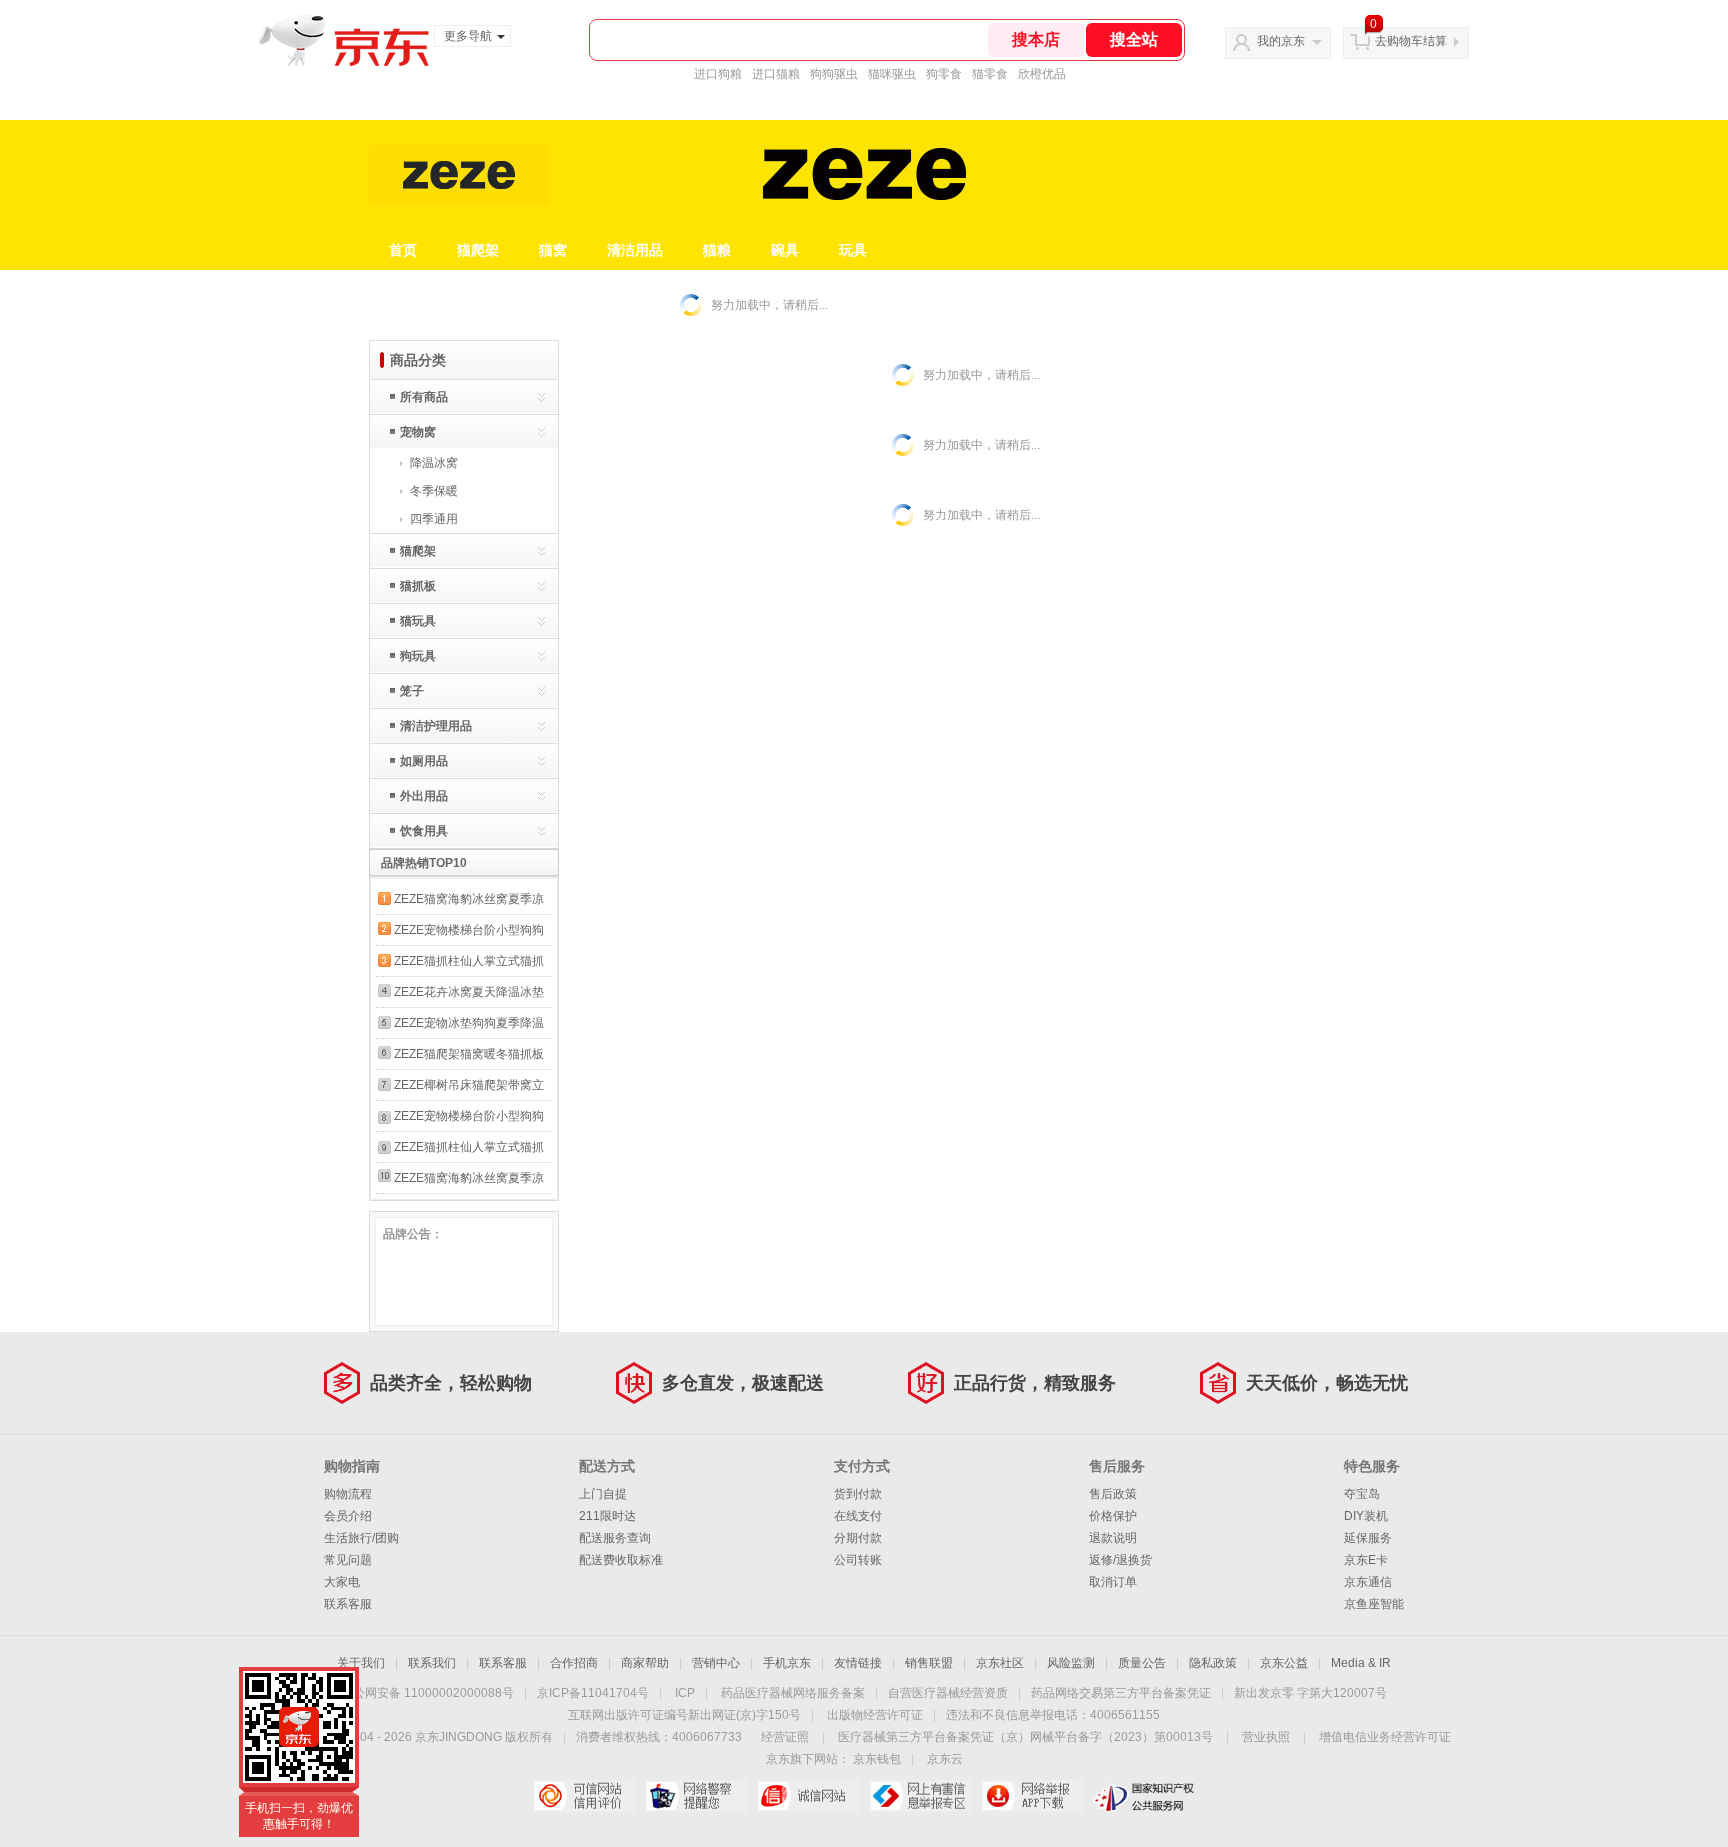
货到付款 (858, 1494)
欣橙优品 (1042, 74)
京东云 (945, 1759)
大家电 (342, 1582)
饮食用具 (424, 831)
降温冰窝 (434, 463)
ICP (685, 1693)
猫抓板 (418, 586)
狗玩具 (418, 656)
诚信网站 (808, 1796)
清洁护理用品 (436, 726)
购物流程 (348, 1494)
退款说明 (1113, 1538)
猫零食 (990, 74)
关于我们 (361, 1663)
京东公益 (1284, 1663)
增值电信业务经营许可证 (1385, 1737)
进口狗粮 (718, 74)
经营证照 (785, 1737)
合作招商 (574, 1663)
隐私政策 (1213, 1663)
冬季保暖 (434, 491)
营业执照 (1266, 1737)
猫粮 (717, 250)
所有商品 (424, 397)
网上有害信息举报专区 (920, 1796)
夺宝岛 (1362, 1494)
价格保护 (1113, 1516)
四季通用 (434, 519)
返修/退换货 (1120, 1560)
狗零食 (944, 74)
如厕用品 (424, 761)
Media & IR (1361, 1663)
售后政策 (1113, 1494)
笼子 (412, 691)
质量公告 (1142, 1663)
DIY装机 (1366, 1516)
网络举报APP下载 (1032, 1796)
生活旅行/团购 (361, 1538)
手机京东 (787, 1663)
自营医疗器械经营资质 (948, 1693)
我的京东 (1281, 41)
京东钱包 (877, 1759)
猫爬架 (478, 250)
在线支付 (858, 1516)
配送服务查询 (615, 1538)
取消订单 (1113, 1582)
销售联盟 (929, 1663)
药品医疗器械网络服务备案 (793, 1693)
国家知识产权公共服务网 (1144, 1796)
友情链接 (858, 1663)
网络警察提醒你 (696, 1796)
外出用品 (424, 796)
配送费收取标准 (621, 1560)
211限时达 (607, 1516)
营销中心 (716, 1663)
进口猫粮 (776, 74)
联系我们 (432, 1663)
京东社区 (1000, 1663)
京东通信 (1368, 1582)
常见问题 (348, 1560)
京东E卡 (1366, 1560)
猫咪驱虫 (892, 74)
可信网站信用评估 (584, 1796)
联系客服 (348, 1604)
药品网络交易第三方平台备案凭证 (1121, 1693)
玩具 (853, 250)
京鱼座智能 (1374, 1604)
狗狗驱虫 (834, 74)
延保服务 (1368, 1538)
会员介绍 (348, 1516)
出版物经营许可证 (875, 1715)
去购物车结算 (1411, 41)
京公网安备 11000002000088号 (427, 1693)
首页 (403, 250)
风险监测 (1071, 1663)
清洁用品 (635, 250)
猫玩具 (418, 621)
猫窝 (553, 250)
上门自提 (603, 1494)
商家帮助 (645, 1663)
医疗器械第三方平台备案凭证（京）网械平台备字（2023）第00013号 (1025, 1737)
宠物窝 (418, 432)
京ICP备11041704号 (593, 1693)
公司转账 (858, 1560)
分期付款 (858, 1538)
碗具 (785, 250)
